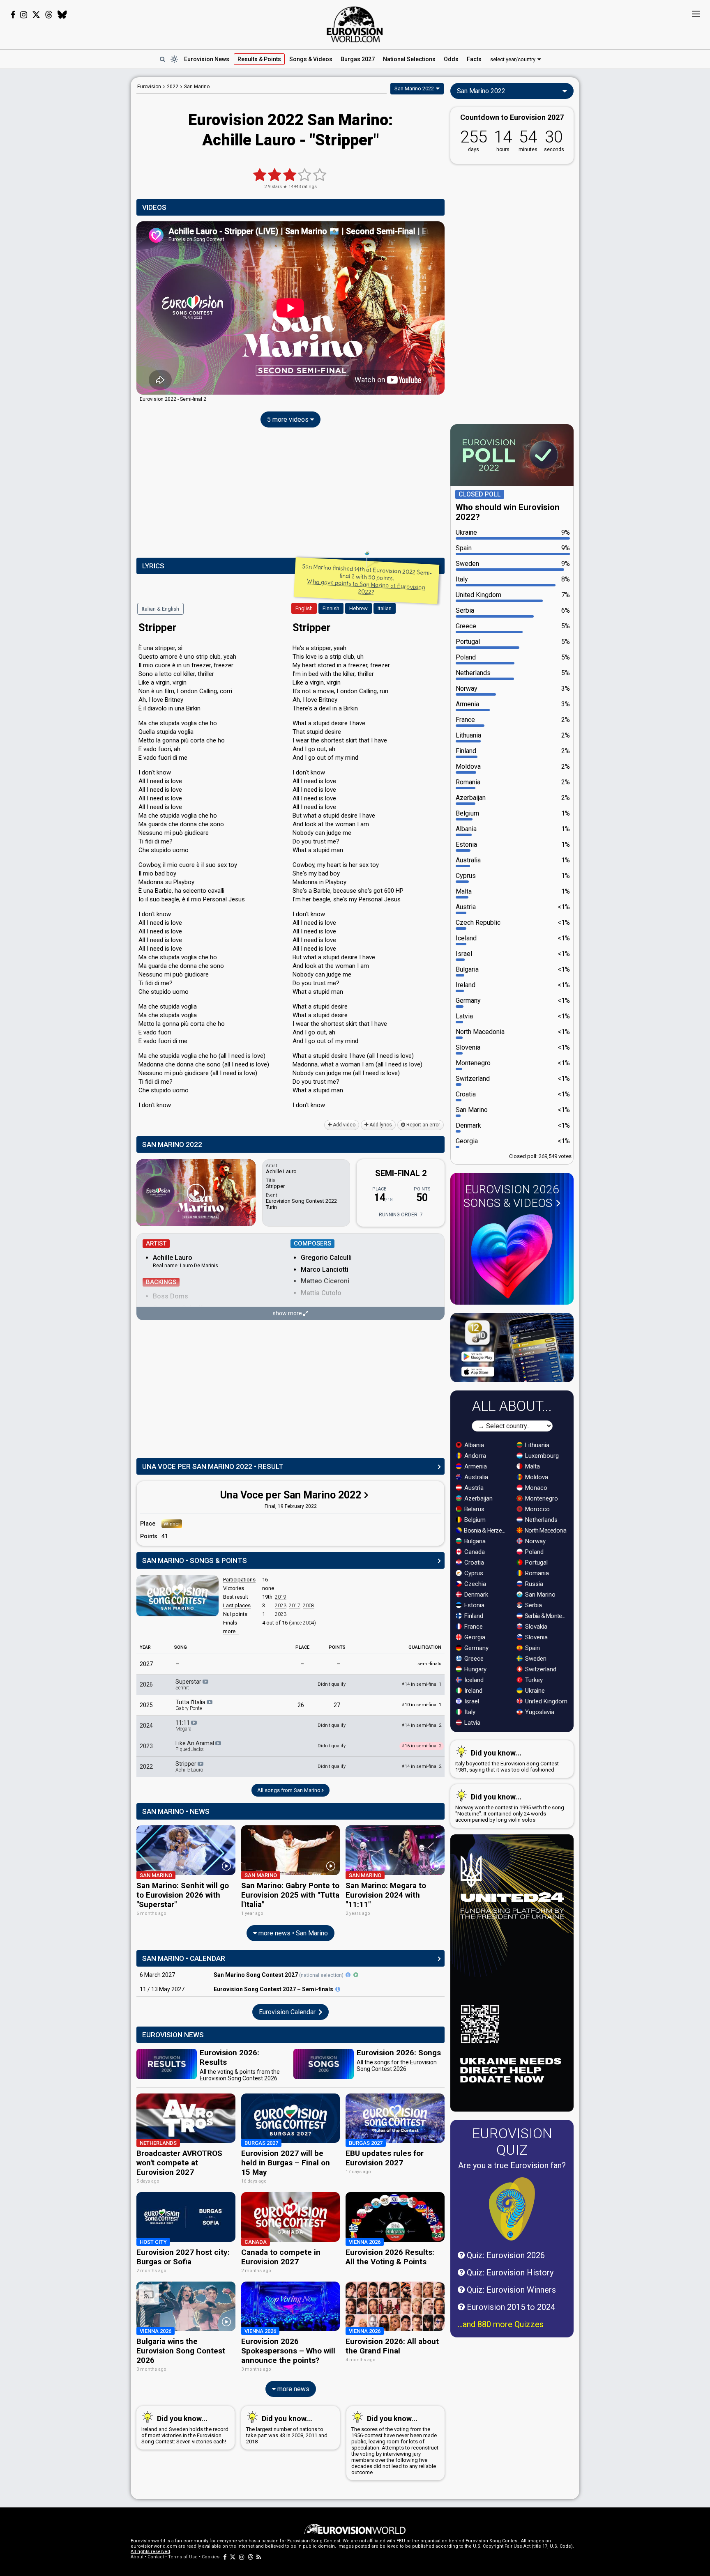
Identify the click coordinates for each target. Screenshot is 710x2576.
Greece (473, 1659)
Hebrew (358, 608)
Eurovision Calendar (288, 2012)
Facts (474, 59)
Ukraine (534, 1691)
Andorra (474, 1456)
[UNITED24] (512, 1973)
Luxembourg (541, 1456)
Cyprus (473, 1573)
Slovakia (535, 1627)
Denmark (475, 1595)
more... (231, 1631)
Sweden (535, 1659)
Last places (237, 1605)
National (409, 59)
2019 (281, 1597)
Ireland (473, 1691)
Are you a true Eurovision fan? (512, 2165)
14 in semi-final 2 (422, 1725)
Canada (474, 1552)
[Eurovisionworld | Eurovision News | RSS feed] (259, 2557)
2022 (146, 1767)
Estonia (474, 1605)
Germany (476, 1648)
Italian (385, 608)
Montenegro (541, 1498)
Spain (532, 1648)
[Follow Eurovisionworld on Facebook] (13, 15)
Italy (469, 1712)
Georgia (474, 1637)
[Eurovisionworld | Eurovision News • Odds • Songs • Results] (355, 25)
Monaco (535, 1488)
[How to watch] (356, 1975)
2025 (146, 1705)
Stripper (189, 1767)
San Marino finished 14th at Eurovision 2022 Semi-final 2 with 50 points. (367, 579)
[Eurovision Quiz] (512, 2209)
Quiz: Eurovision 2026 (505, 2255)
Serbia (533, 1605)
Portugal (536, 1563)
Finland (473, 1616)
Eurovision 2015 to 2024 (510, 2307)
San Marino (539, 1595)
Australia (475, 1477)
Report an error (423, 1125)
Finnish (331, 608)
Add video (343, 1125)
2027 (146, 1664)
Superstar (189, 1684)
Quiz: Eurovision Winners (510, 2290)
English (304, 608)
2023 (281, 1606)
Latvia (471, 1723)
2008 (309, 1606)
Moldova (536, 1477)
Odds (451, 59)
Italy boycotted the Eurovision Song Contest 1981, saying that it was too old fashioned (507, 1761)
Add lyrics (380, 1125)
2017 (295, 1606)
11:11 (183, 1726)
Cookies (211, 2557)
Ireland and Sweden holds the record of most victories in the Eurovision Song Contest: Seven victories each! (185, 2429)
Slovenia (536, 1637)
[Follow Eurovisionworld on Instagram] (24, 15)
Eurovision (149, 87)
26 (301, 1705)
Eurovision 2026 (511, 1196)
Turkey (533, 1680)
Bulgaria (474, 1541)
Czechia (474, 1584)
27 (337, 1705)
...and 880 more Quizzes (501, 2324)
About (137, 2557)
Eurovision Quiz (512, 2142)
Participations (239, 1580)
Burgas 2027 (358, 59)
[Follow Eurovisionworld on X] (36, 15)
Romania (536, 1573)
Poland (534, 1552)
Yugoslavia (539, 1712)
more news (293, 2389)
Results (259, 59)
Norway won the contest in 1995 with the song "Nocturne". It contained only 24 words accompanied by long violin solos (510, 1808)
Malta (532, 1466)
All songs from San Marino (289, 1790)
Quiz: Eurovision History (509, 2273)
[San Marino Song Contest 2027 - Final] (348, 1975)
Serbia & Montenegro (547, 1616)
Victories (234, 1588)
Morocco (537, 1509)
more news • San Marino (292, 1933)
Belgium (474, 1520)
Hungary (475, 1669)
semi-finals (429, 1664)
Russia (533, 1584)
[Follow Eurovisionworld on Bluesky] (62, 15)
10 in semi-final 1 (422, 1705)
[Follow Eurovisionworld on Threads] (49, 15)
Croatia (473, 1563)
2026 (146, 1684)
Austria (473, 1488)
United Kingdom (545, 1701)
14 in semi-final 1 (422, 1684)
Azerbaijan (478, 1498)
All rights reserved (150, 2552)
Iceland (473, 1680)
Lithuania (536, 1445)
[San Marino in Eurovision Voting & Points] (177, 1596)
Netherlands (541, 1520)
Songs (311, 59)
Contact (156, 2557)
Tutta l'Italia (191, 1705)
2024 (146, 1726)
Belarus (474, 1509)
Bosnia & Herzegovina (486, 1530)
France (473, 1627)
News (207, 59)
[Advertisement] (66, 200)
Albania (473, 1445)
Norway (535, 1541)
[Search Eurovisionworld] (162, 59)
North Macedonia (545, 1530)
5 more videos (289, 419)
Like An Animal (195, 1746)
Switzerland (540, 1669)
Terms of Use (183, 2557)
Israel (471, 1701)
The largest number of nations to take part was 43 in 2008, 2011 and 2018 (287, 2429)
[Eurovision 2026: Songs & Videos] (512, 1256)
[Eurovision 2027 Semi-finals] (338, 1989)
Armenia (475, 1466)
